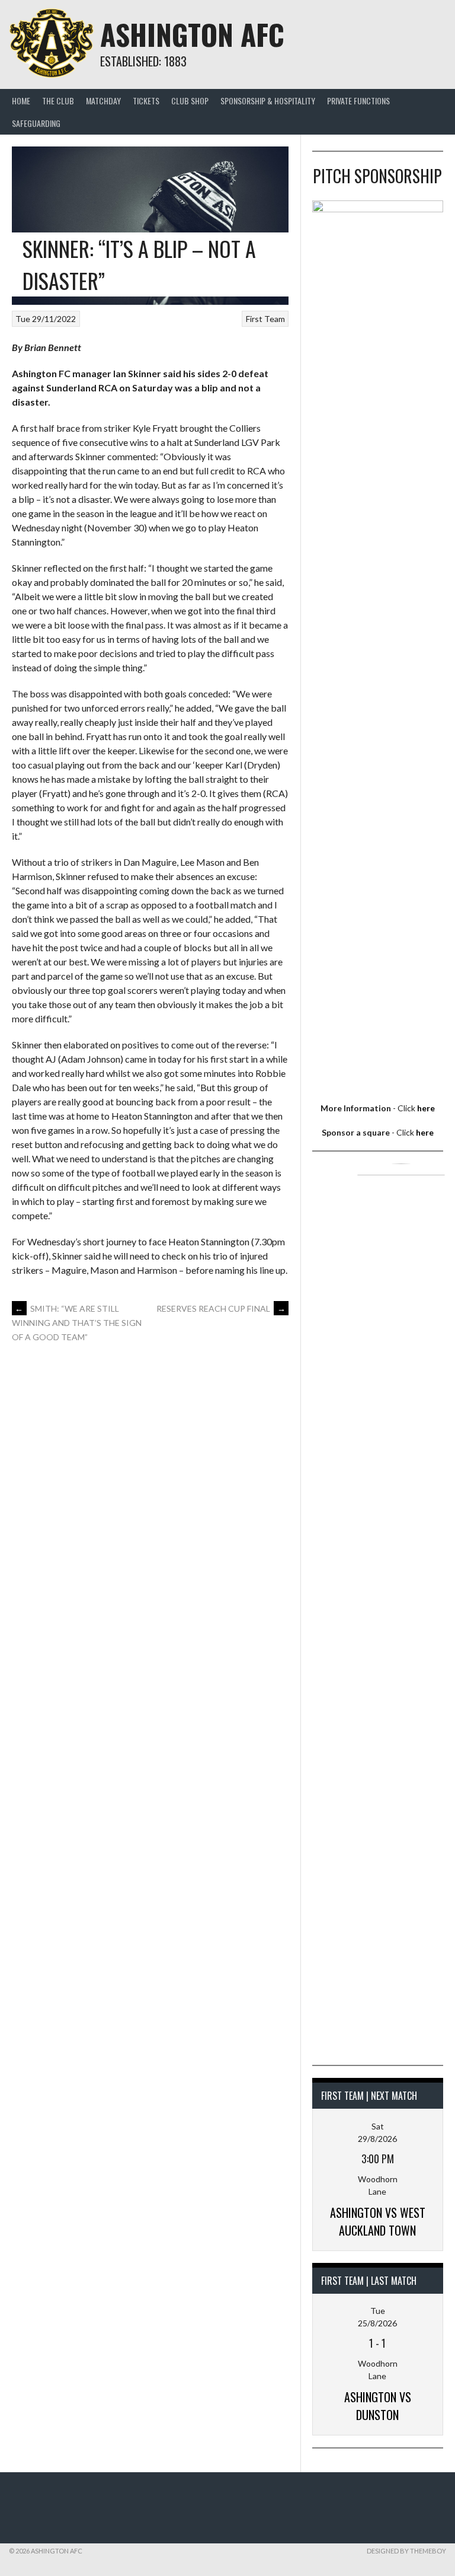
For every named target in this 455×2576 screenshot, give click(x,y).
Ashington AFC (192, 34)
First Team (265, 319)
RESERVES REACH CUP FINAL (221, 1308)
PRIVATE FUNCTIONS (358, 101)
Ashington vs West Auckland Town (378, 2221)
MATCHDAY (103, 101)
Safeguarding (36, 123)
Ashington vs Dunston (378, 2406)
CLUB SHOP (190, 101)
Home (21, 101)
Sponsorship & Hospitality (268, 101)
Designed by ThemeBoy (406, 2551)
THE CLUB (58, 101)
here (426, 1108)
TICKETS (146, 101)
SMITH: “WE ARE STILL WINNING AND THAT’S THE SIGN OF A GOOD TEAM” (77, 1323)
